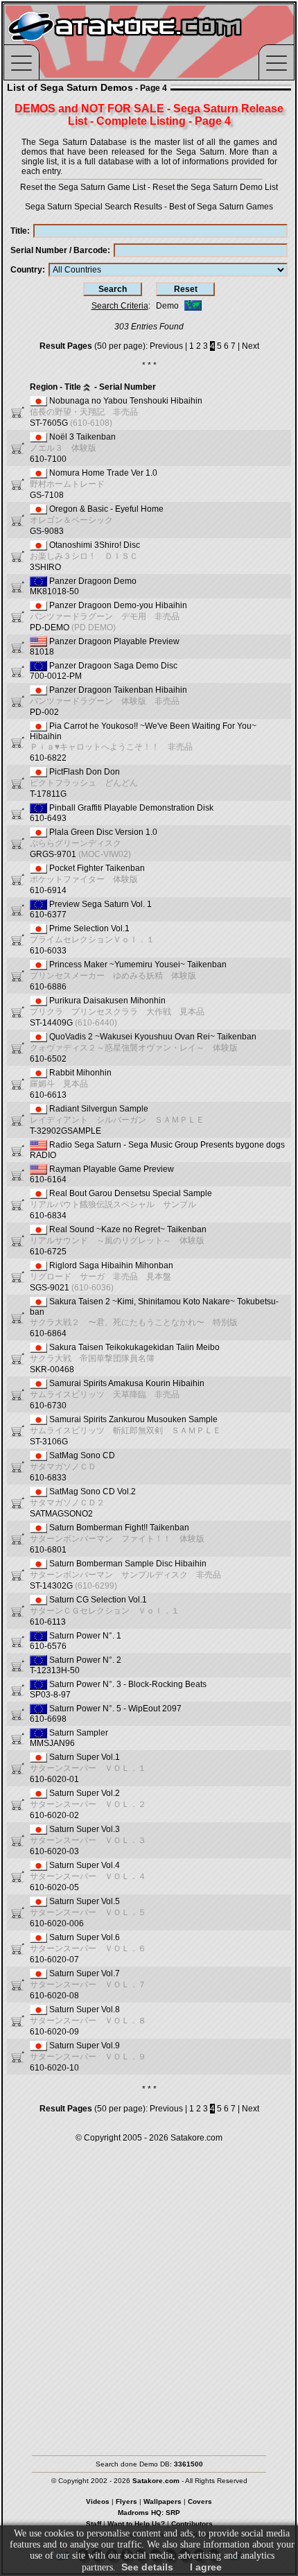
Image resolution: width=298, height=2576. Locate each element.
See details (147, 2567)
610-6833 (72, 1467)
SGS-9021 (102, 1277)
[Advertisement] (149, 2292)
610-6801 (117, 1539)
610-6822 (143, 742)
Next (251, 346)
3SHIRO (85, 556)
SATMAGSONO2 (83, 1503)
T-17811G (84, 783)
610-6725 (118, 1241)
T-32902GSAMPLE (117, 1120)
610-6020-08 (88, 1985)
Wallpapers (163, 2501)
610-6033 (92, 940)
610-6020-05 (88, 1876)
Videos (98, 2501)
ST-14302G (125, 1575)
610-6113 (105, 1611)
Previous (166, 346)
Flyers (126, 2501)
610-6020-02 (88, 1804)
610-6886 (128, 976)
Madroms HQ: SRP (149, 2513)
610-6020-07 (88, 1948)
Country (26, 270)
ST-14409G (117, 1012)
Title (19, 231)
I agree (206, 2567)
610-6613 (71, 1084)
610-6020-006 (88, 1912)
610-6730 (117, 1394)
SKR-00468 (125, 1358)
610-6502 (143, 1048)
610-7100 (73, 448)
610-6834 (121, 1204)
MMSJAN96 (69, 1738)
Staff (94, 2524)
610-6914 (87, 879)
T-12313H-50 (76, 1665)
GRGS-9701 (94, 843)
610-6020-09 (88, 2021)
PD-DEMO (108, 616)
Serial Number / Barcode (59, 250)
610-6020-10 (88, 2057)
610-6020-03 (88, 1840)
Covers (200, 2501)
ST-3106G (125, 1430)
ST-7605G (116, 412)
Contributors (192, 2524)
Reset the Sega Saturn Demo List (215, 187)
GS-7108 (94, 484)
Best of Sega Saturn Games (221, 207)
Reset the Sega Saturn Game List (83, 187)
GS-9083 (97, 520)
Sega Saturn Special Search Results (94, 207)
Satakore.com (196, 2138)
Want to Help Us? (136, 2524)
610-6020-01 (88, 1768)
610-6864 (154, 1317)
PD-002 (108, 701)
